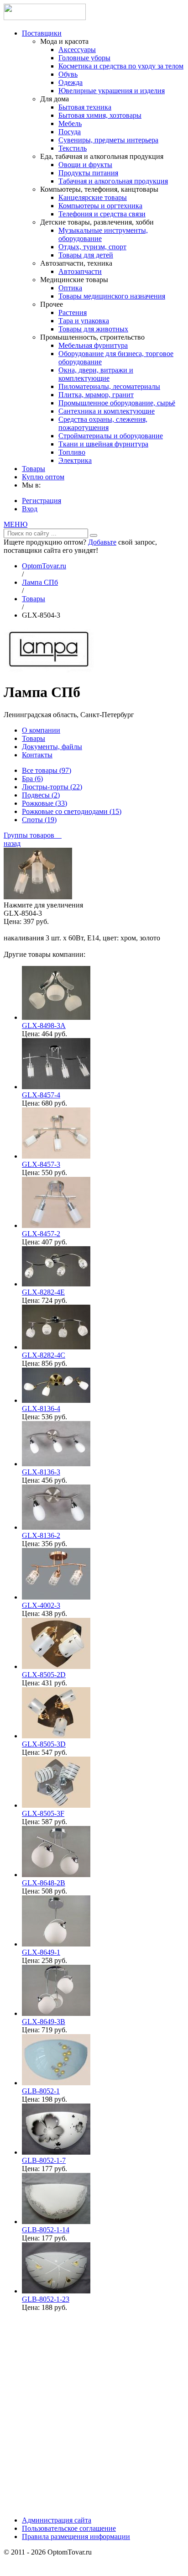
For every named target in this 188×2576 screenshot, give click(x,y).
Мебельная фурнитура (93, 345)
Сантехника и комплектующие (107, 411)
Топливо (72, 452)
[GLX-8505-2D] (56, 1666)
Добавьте (102, 542)
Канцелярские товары (93, 197)
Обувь (68, 74)
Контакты (37, 755)
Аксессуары (77, 50)
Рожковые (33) (44, 803)
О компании (41, 730)
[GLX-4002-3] (56, 1597)
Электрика (75, 460)
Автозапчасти (80, 271)
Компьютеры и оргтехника (100, 206)
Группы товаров (33, 835)
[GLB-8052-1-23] (56, 2291)
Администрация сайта (57, 2520)
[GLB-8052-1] (56, 2083)
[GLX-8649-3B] (56, 2013)
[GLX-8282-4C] (56, 1347)
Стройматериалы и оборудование (111, 436)
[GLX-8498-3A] (56, 1017)
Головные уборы (84, 58)
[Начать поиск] (94, 535)
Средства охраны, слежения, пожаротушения (103, 423)
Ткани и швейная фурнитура (103, 444)
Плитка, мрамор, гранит (96, 395)
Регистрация (42, 501)
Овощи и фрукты (85, 165)
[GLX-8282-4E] (56, 1284)
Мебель (70, 123)
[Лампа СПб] (49, 670)
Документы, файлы (52, 747)
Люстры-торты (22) (52, 787)
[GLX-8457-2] (56, 1225)
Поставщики (42, 33)
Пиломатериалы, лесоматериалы (109, 386)
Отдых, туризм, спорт (92, 247)
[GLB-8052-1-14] (56, 2222)
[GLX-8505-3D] (56, 1736)
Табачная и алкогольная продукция (113, 181)
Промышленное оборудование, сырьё (117, 403)
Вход (30, 509)
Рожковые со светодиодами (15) (72, 811)
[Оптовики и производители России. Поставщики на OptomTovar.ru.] (45, 18)
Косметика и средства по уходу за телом (121, 66)
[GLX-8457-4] (56, 1087)
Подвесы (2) (41, 795)
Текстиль (73, 148)
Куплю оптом (43, 477)
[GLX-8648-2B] (56, 1875)
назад (12, 843)
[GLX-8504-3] (38, 897)
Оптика (70, 288)
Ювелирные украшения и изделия (112, 91)
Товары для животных (93, 329)
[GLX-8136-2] (56, 1527)
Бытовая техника (85, 107)
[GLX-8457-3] (56, 1156)
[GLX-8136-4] (56, 1400)
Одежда (70, 82)
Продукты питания (88, 173)
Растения (73, 312)
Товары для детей (86, 255)
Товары (34, 469)
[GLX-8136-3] (56, 1464)
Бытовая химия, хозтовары (100, 115)
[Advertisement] (94, 2413)
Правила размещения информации (76, 2537)
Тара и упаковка (84, 321)
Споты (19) (39, 820)
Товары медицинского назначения (112, 296)
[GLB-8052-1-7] (56, 2152)
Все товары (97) (47, 770)
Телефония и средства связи (102, 214)
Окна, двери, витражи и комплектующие (96, 374)
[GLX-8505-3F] (56, 1805)
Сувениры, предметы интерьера (108, 140)
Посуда (70, 132)
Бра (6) (32, 779)
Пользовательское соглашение (69, 2528)
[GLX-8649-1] (56, 1944)
